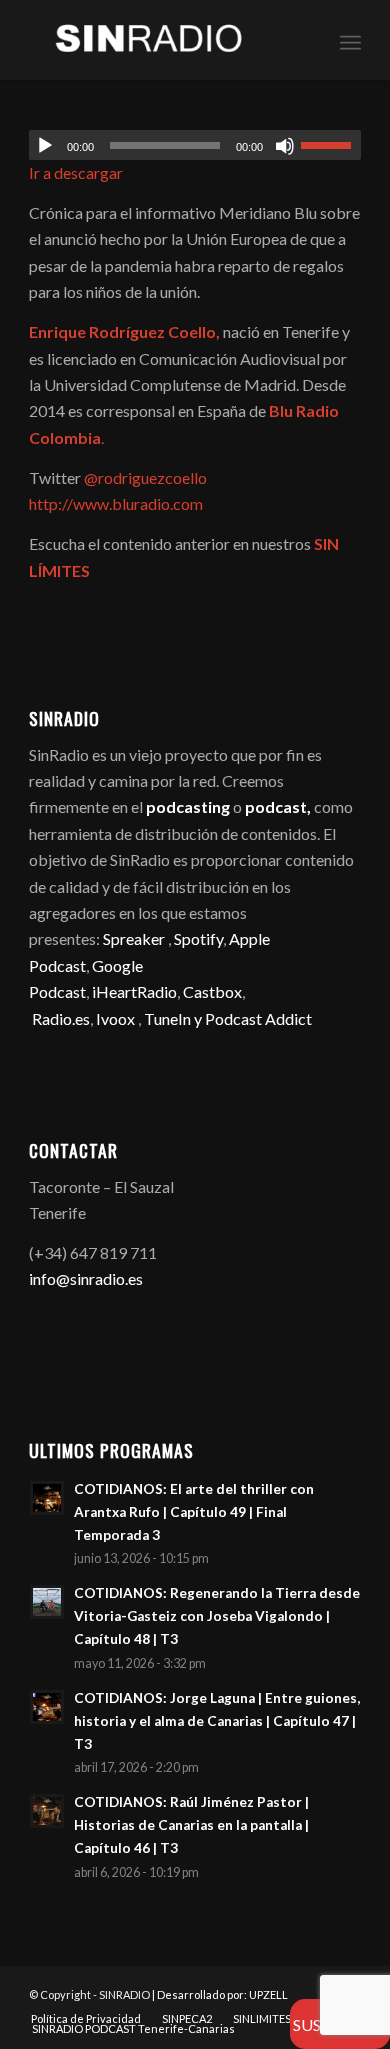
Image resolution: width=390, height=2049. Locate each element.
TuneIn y (174, 1018)
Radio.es (61, 1018)
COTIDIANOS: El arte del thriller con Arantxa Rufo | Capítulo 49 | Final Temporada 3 (194, 1512)
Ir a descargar (76, 172)
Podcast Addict (258, 1018)
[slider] (331, 145)
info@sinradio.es (86, 1278)
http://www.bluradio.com (116, 503)
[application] (195, 145)
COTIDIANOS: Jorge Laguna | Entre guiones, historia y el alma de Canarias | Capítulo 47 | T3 (217, 1721)
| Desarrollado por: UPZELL (220, 1994)
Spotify (198, 938)
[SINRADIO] (161, 40)
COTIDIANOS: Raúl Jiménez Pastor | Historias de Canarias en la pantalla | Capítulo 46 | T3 (191, 1825)
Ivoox (115, 1018)
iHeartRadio (133, 991)
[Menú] (350, 40)
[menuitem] (350, 40)
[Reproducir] (45, 146)
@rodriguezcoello (145, 477)
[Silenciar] (285, 146)
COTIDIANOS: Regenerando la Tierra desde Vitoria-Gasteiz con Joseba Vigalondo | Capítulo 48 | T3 (217, 1616)
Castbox (212, 991)
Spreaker (134, 938)
